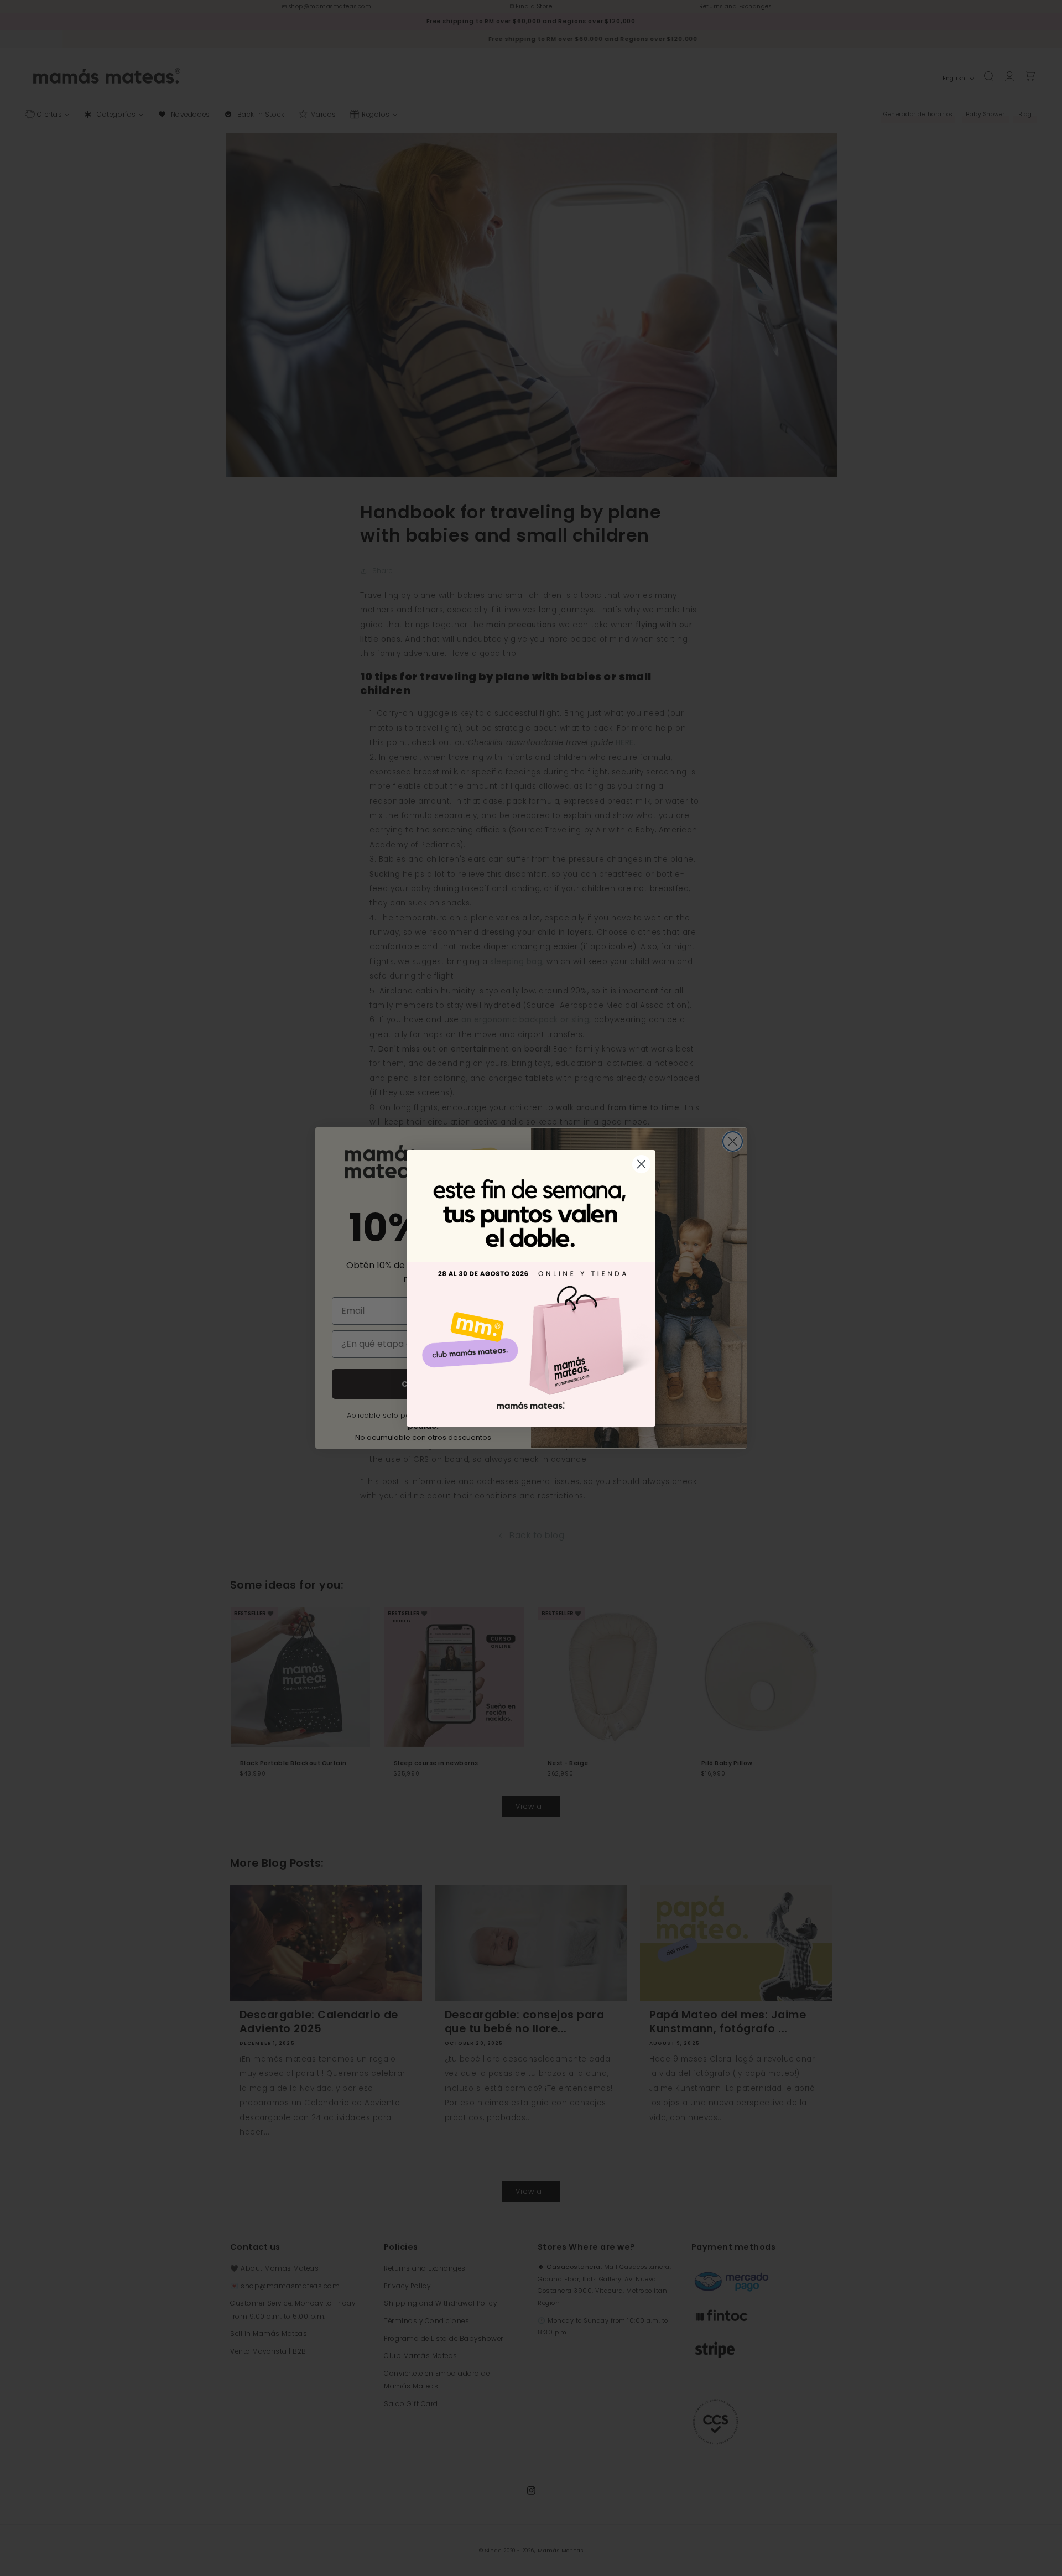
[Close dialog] (641, 1164)
